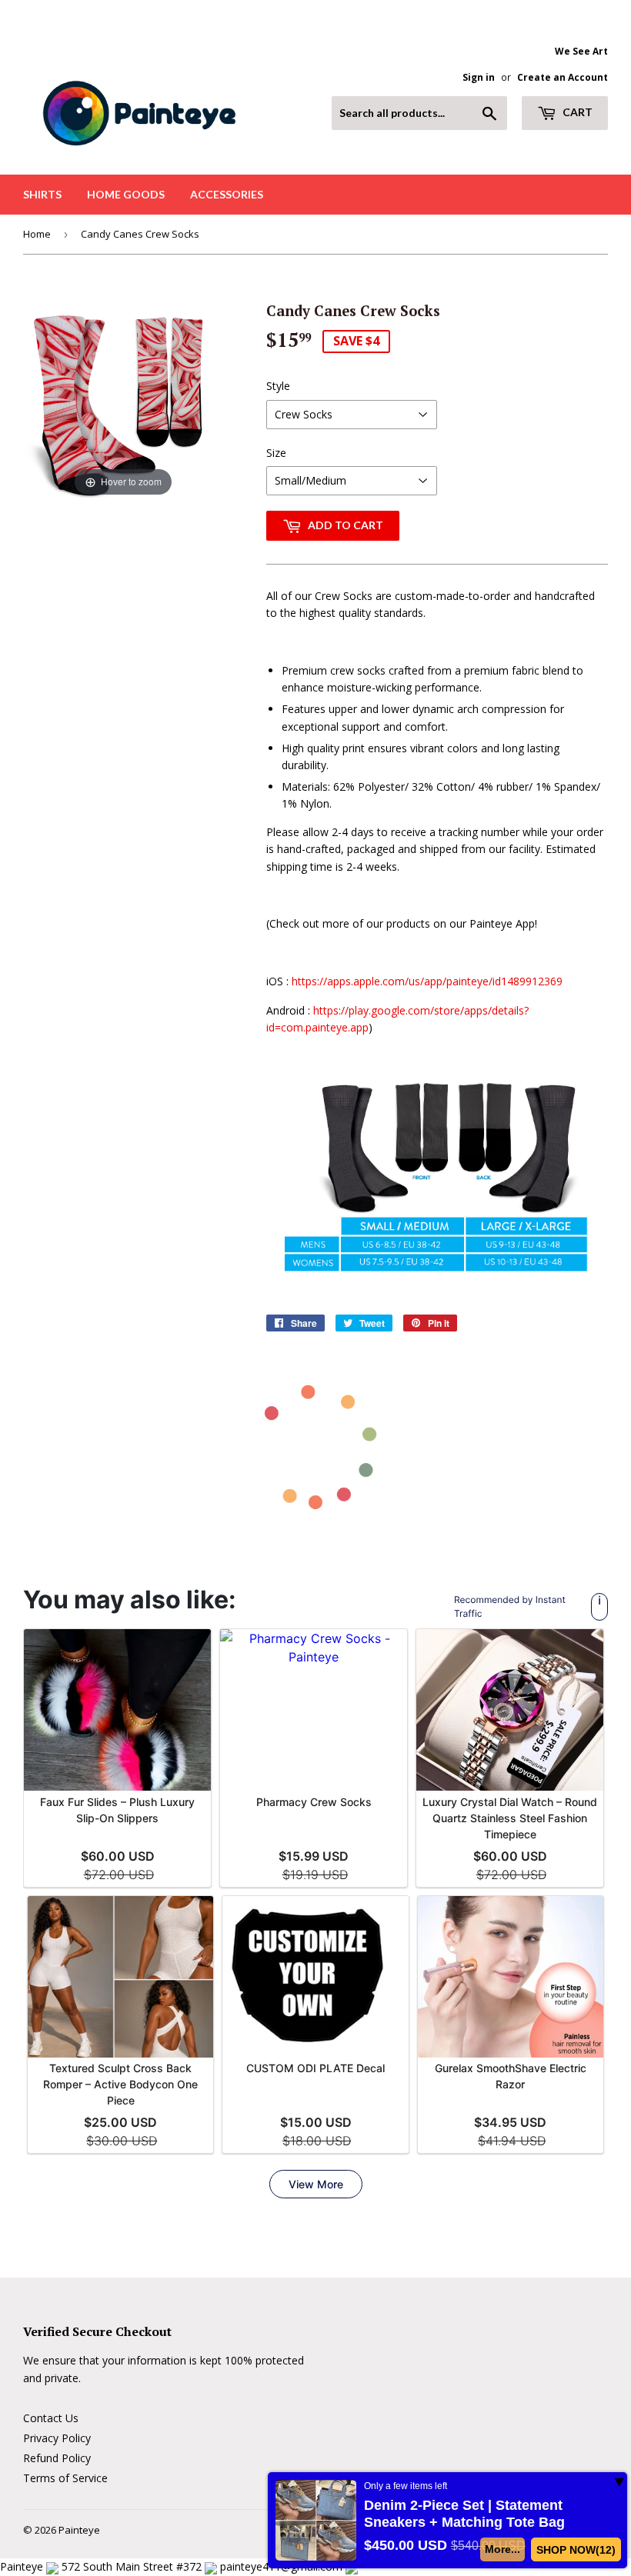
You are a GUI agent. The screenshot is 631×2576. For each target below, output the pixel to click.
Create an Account (563, 77)
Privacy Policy (57, 2438)
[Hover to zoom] (123, 399)
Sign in (479, 77)
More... (503, 2549)
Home (37, 234)
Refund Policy (57, 2458)
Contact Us (51, 2418)
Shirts (42, 194)
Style (278, 386)
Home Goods (126, 194)
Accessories (227, 194)
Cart (576, 112)
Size (276, 453)
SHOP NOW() (576, 2550)
